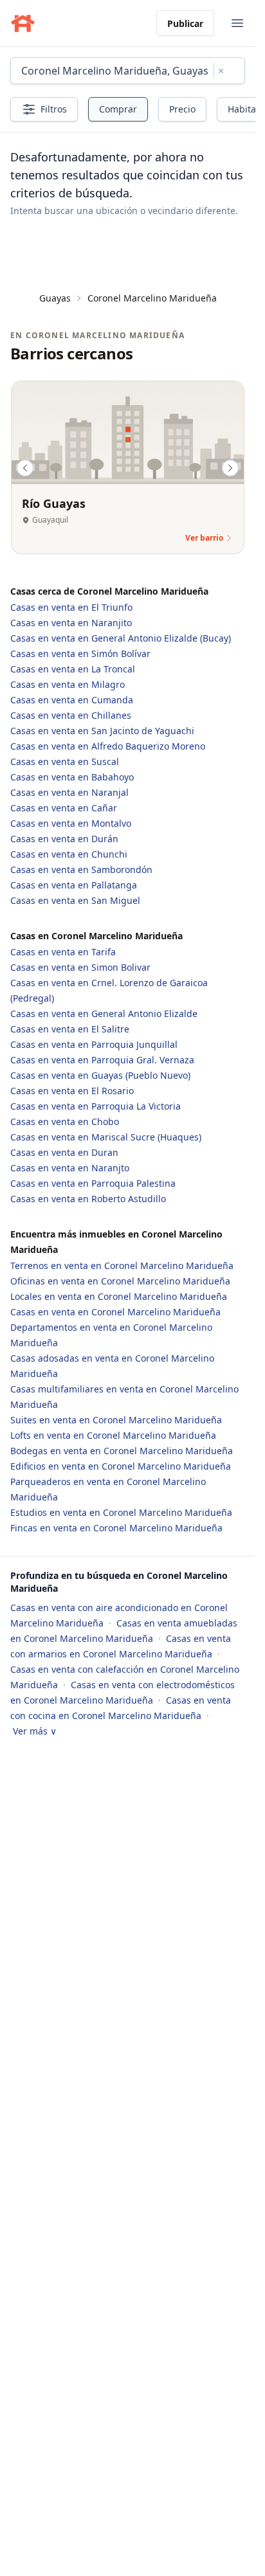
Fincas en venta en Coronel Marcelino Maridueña (116, 1528)
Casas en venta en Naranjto (70, 1168)
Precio (182, 109)
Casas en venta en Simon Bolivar (80, 967)
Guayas (55, 298)
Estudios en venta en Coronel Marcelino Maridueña (121, 1512)
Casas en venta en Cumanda (72, 700)
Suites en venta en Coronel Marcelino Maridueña (116, 1420)
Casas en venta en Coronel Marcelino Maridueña (115, 1312)
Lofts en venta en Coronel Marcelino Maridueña (113, 1435)
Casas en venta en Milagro (68, 684)
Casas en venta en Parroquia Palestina (93, 1183)
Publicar (185, 23)
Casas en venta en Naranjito (71, 623)
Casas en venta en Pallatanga (74, 885)
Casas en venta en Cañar (64, 808)
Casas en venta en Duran (64, 1152)
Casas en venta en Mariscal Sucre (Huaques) (106, 1137)
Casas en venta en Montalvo (71, 823)
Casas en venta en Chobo (65, 1121)
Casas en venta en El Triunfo (71, 607)
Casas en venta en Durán (64, 839)
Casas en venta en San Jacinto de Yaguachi (102, 731)
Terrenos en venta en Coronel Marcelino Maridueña (122, 1265)
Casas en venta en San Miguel (75, 900)
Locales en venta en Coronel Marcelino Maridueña (119, 1296)
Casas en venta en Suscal (65, 761)
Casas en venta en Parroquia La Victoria (96, 1106)
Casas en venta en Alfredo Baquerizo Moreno (108, 746)
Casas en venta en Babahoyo (72, 777)
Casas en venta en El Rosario (72, 1091)
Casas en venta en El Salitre (70, 1029)
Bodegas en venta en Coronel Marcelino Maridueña (122, 1451)
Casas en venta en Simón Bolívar (80, 653)
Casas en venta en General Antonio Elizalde (104, 1013)
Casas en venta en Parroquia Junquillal (94, 1044)
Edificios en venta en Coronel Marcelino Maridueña (121, 1466)
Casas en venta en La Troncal (73, 669)
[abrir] (237, 23)
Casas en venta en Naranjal (69, 792)
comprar (118, 109)
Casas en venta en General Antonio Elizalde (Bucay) (121, 638)
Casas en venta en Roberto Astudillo (88, 1199)
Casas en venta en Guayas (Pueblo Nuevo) (100, 1075)
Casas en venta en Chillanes (71, 715)
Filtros (54, 109)
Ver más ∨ (35, 1731)
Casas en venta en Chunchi (69, 854)
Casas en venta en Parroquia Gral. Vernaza (102, 1060)
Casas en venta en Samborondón (81, 869)
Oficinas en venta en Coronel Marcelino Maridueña (120, 1281)
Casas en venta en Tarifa (63, 952)
